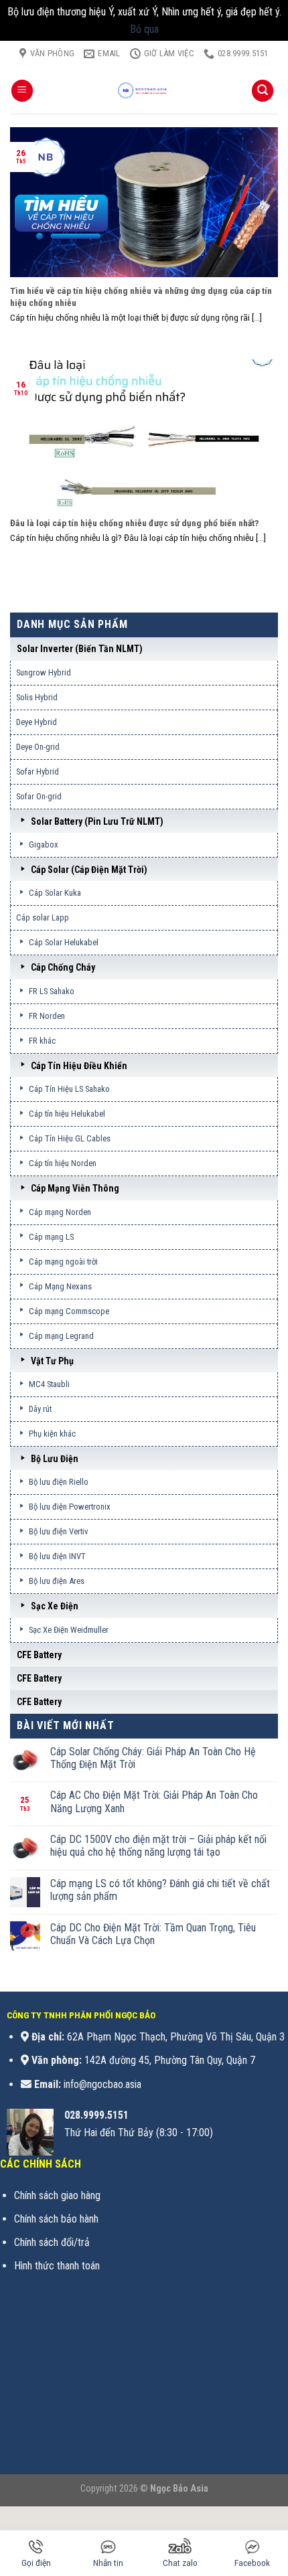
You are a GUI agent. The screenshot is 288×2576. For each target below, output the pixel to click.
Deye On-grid (38, 747)
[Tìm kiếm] (263, 91)
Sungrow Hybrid (44, 672)
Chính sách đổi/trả (52, 2242)
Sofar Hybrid (38, 772)
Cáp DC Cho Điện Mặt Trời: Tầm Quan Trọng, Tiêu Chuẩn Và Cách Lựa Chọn (153, 1934)
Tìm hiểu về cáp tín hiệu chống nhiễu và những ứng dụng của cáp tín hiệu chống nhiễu (141, 297)
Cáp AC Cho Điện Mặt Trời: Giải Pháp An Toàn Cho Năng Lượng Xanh (154, 1801)
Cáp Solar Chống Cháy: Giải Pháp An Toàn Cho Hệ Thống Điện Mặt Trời (153, 1758)
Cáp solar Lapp (43, 917)
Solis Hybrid (37, 697)
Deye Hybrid (37, 722)
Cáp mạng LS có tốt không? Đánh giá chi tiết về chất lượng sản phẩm (160, 1890)
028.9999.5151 (96, 2115)
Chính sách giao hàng (57, 2195)
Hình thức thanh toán (57, 2266)
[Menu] (22, 91)
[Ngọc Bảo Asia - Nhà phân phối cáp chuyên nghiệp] (144, 90)
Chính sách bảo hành (56, 2219)
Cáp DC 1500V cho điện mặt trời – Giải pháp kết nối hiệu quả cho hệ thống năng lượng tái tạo (158, 1846)
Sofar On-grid (39, 796)
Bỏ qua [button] (144, 29)
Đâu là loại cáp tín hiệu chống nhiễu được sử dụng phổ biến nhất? (134, 523)
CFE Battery (39, 1655)
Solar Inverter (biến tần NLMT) (80, 649)
